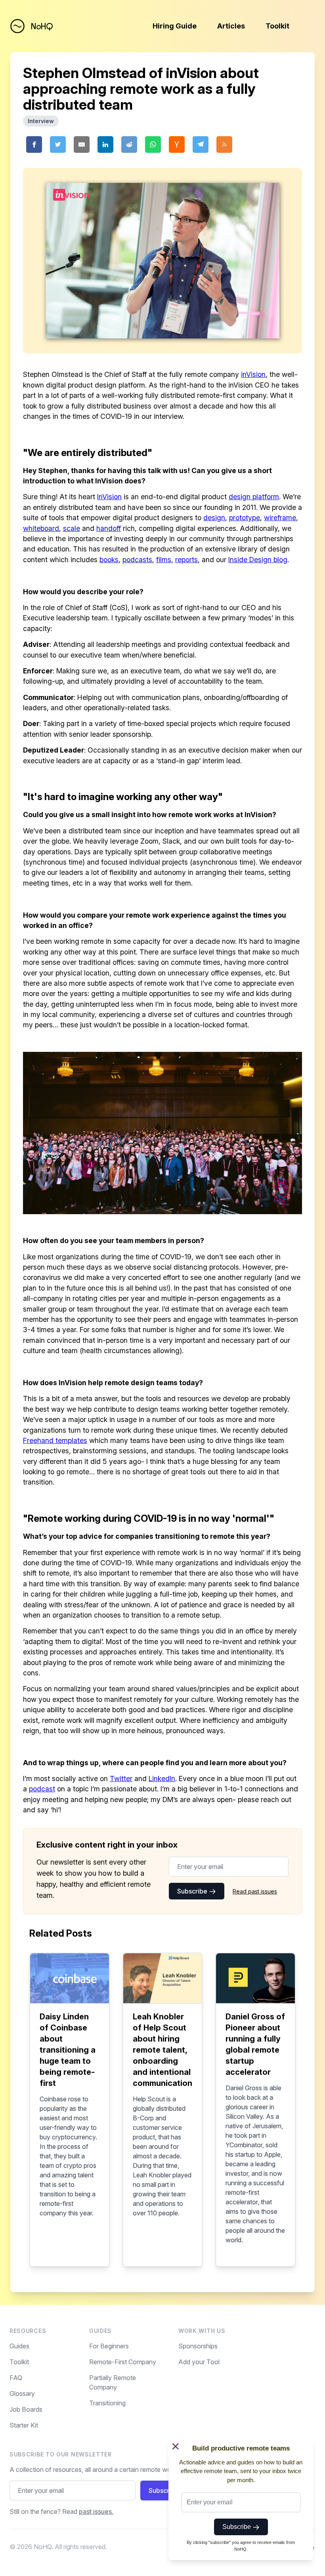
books (109, 560)
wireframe (280, 518)
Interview (41, 121)
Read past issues (255, 1891)
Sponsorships (198, 2346)
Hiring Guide (175, 26)
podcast (42, 1789)
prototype (245, 518)
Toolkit (277, 26)
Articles (231, 26)
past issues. (96, 2511)
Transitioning (107, 2403)
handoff (109, 528)
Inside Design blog (258, 560)
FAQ (16, 2378)
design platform (254, 497)
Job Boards (26, 2409)
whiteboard (41, 528)
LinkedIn (162, 1778)
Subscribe (193, 1891)
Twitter (121, 1778)
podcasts (137, 560)
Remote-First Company (123, 2362)
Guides (19, 2346)
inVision (253, 374)
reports (186, 560)
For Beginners (109, 2346)
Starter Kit (24, 2425)
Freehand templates (55, 1440)
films (164, 560)
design (214, 518)
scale (72, 528)
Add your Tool (199, 2362)
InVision (109, 497)
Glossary (22, 2393)
